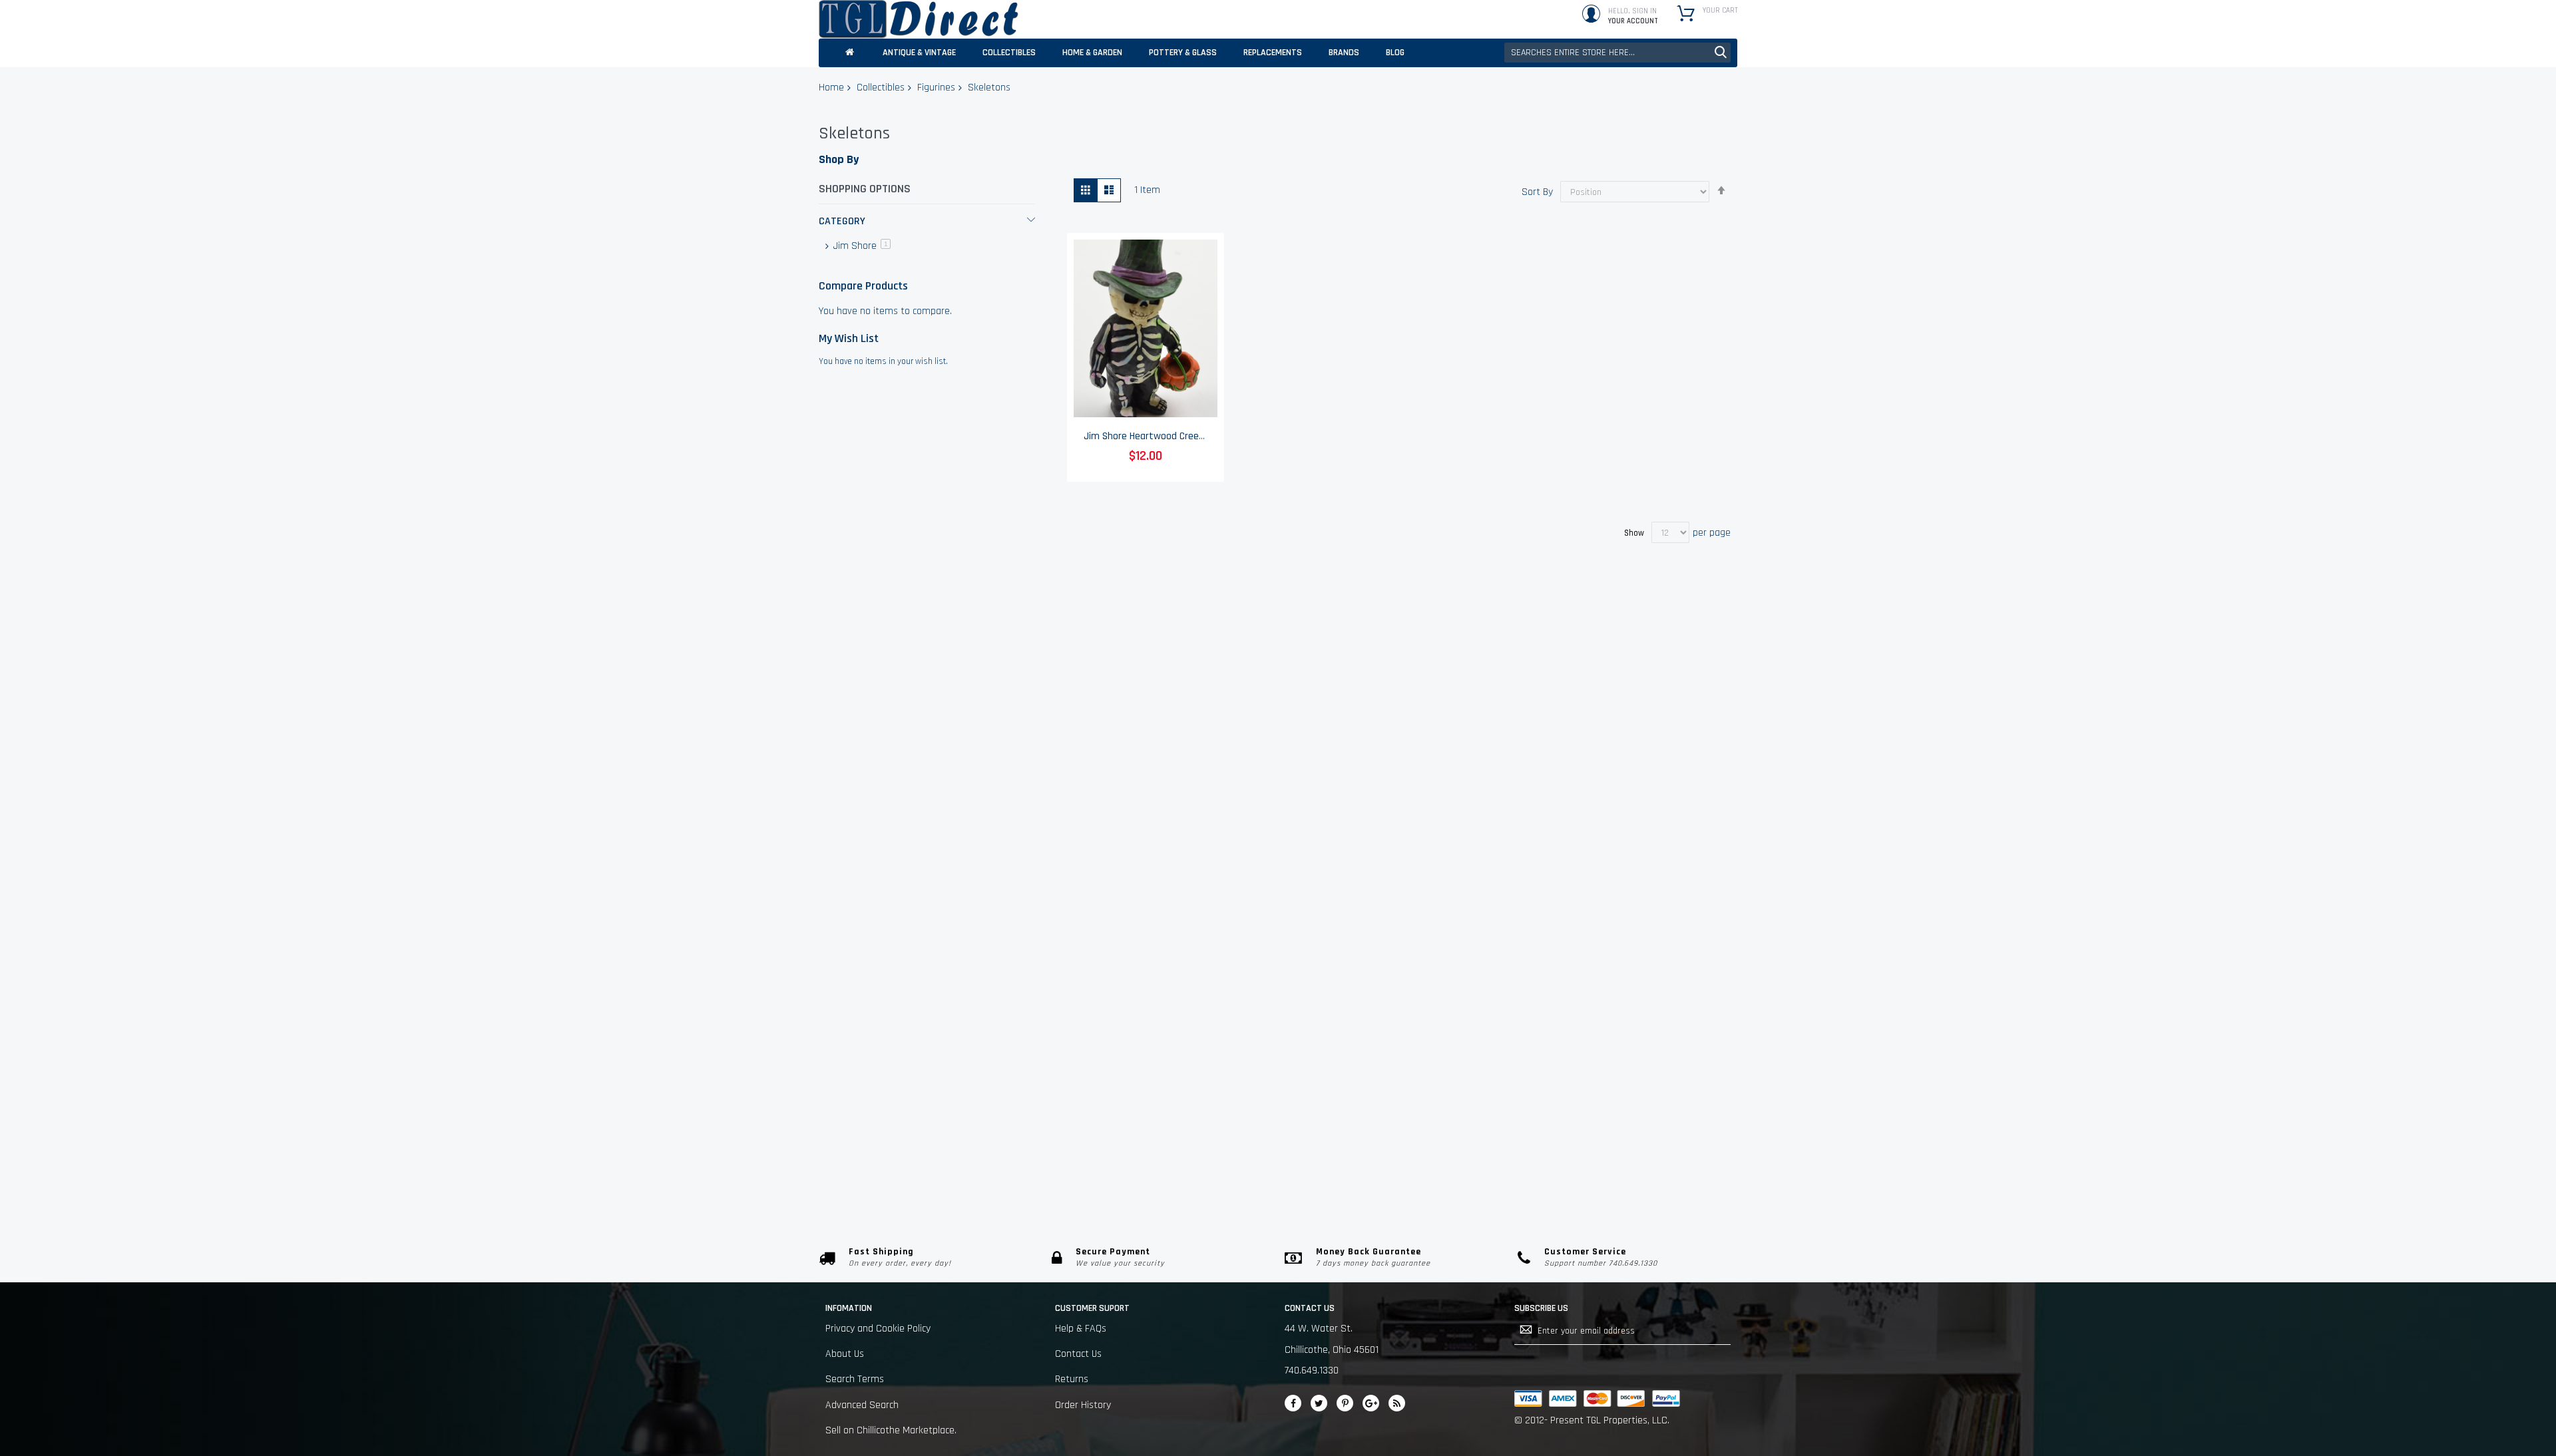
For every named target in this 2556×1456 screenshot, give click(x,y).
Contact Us (1078, 1354)
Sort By (1537, 192)
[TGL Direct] (919, 19)
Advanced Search (862, 1405)
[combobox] (1617, 53)
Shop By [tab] (839, 159)
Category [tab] (842, 221)
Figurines (936, 88)
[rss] (1397, 1403)
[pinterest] (1345, 1403)
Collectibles (881, 88)
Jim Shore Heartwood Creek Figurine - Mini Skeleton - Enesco (1213, 436)
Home (831, 88)
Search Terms (855, 1379)
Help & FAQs (1081, 1329)
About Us (845, 1354)
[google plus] (1371, 1403)
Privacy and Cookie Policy (878, 1329)
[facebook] (1293, 1403)
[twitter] (1319, 1403)
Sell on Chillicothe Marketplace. (891, 1430)
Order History (1083, 1405)
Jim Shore (861, 246)
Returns (1072, 1379)
